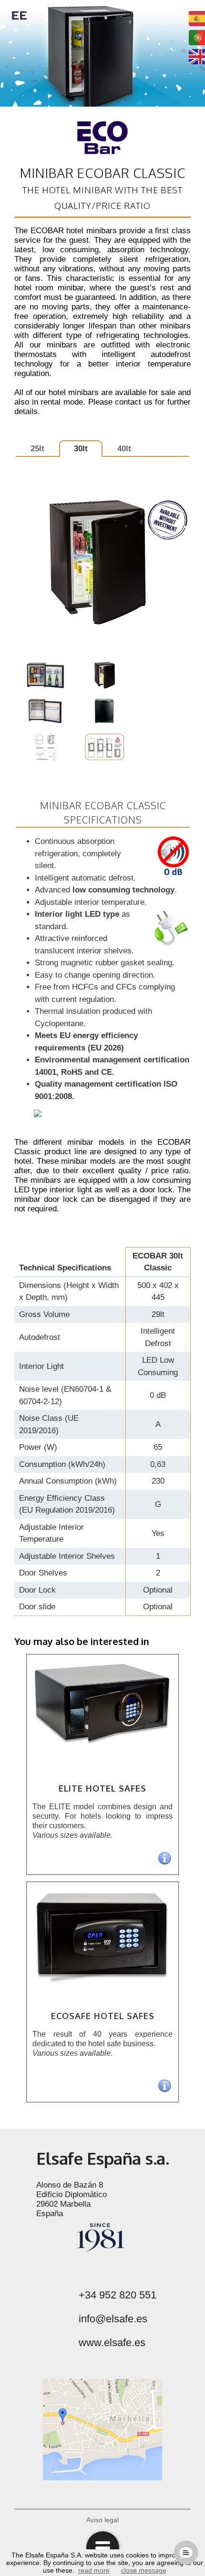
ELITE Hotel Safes (102, 1788)
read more (94, 2570)
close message (144, 2570)
